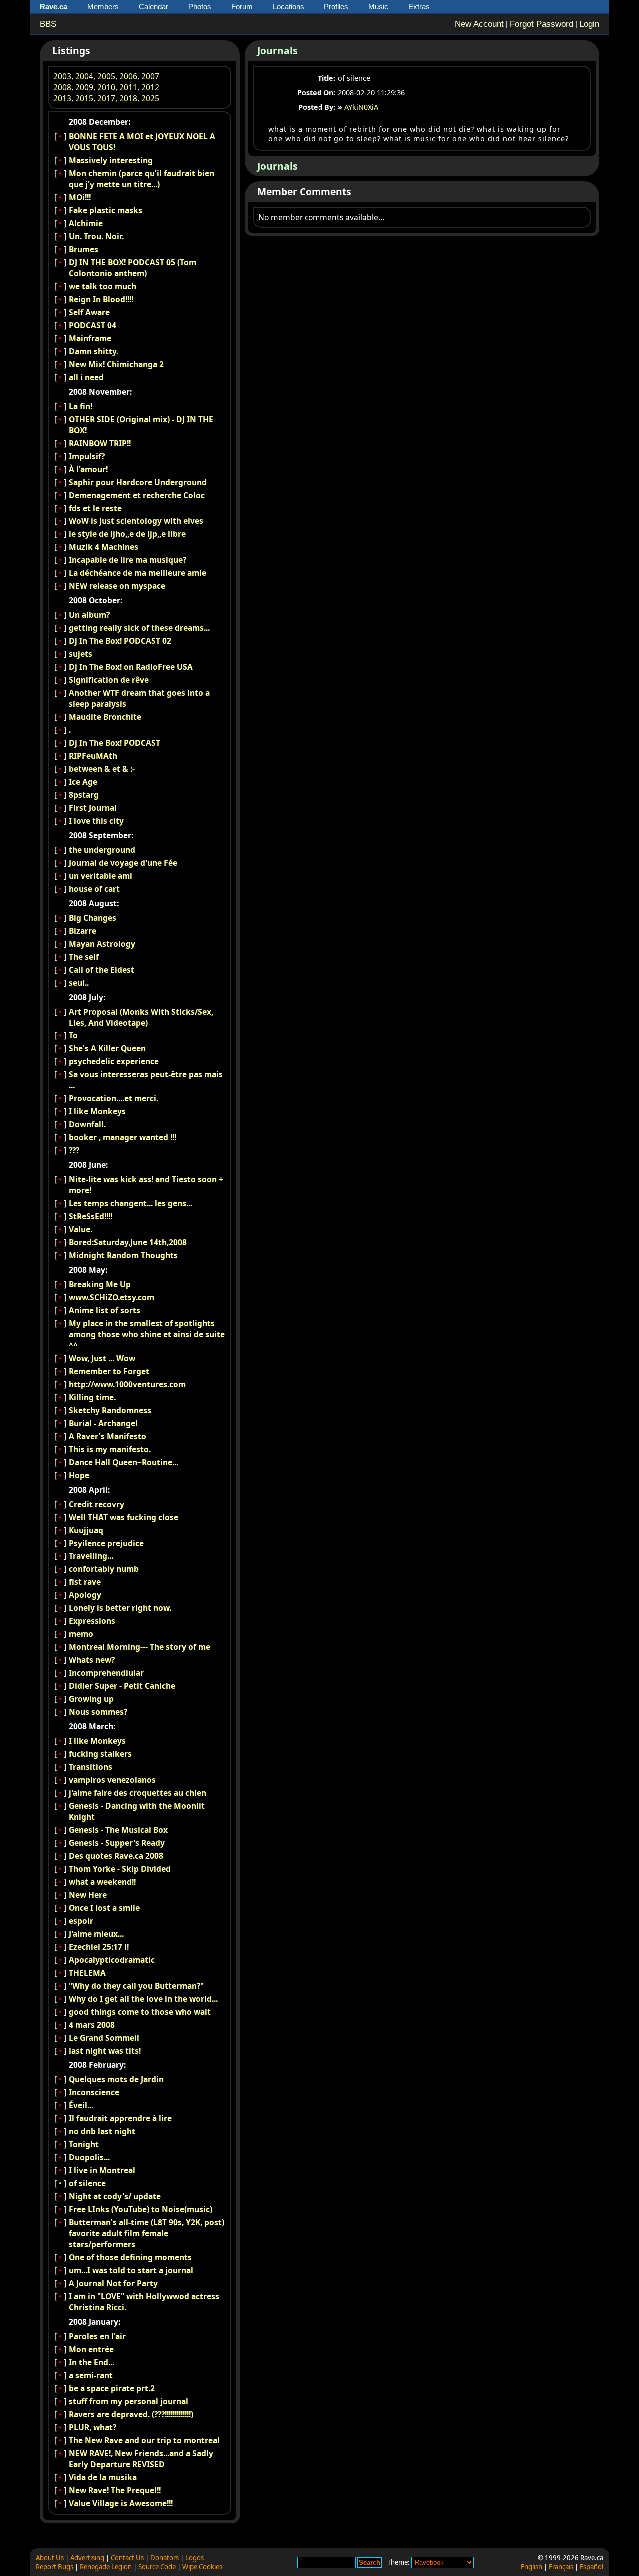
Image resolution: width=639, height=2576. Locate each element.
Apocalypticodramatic (112, 1960)
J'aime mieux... (96, 1934)
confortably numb (104, 1569)
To (73, 1035)
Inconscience (94, 2092)
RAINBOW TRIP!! (100, 443)
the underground (102, 850)
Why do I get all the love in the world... (143, 1999)
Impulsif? (87, 456)
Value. (81, 1229)
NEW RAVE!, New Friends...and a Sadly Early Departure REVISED (141, 2459)
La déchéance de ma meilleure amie (138, 573)
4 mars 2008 (92, 2025)
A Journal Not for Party (113, 2283)
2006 (128, 76)
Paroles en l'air (97, 2336)
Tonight (84, 2144)
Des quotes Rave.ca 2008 (116, 1856)
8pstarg (84, 795)
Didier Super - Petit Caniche (122, 1686)
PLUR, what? (93, 2427)
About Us (50, 2558)
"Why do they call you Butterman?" (136, 1986)
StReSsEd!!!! (91, 1216)
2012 (150, 87)
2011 (128, 87)
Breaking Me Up (100, 1284)
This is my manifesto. (110, 1449)
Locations (288, 7)
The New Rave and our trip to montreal (144, 2440)
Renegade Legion (106, 2567)
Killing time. (92, 1397)
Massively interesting (111, 160)
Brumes (84, 249)
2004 (84, 76)
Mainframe (90, 338)
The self (84, 957)
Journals (277, 51)
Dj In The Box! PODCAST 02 (120, 641)
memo (81, 1634)
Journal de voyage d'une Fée (123, 863)
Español (591, 2567)
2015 (84, 98)
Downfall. (87, 1124)
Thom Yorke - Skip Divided (120, 1869)
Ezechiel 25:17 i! (99, 1947)
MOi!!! (80, 197)
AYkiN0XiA (361, 107)
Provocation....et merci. (114, 1098)
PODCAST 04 (93, 325)
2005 (106, 76)
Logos (194, 2558)
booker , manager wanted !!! (123, 1137)
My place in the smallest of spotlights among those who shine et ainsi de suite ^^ (147, 1334)
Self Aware (89, 312)
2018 (128, 98)
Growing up (91, 1699)
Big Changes (93, 918)
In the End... (92, 2362)
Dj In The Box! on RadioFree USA (131, 667)
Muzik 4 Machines (104, 547)
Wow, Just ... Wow (102, 1358)
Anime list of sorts (105, 1310)
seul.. (79, 983)
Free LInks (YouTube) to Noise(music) (141, 2209)
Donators (164, 2558)
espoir (81, 1921)
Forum (242, 7)
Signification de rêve (109, 680)
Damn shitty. (94, 351)
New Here (88, 1895)
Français (561, 2567)
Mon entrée (91, 2349)
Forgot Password (541, 24)
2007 (150, 76)
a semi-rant (91, 2375)
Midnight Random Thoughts (123, 1255)
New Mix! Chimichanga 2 (116, 364)
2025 (150, 98)
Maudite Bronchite (105, 717)
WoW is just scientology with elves (136, 521)
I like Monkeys (97, 1111)
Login (589, 24)
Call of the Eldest (102, 970)
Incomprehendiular (106, 1673)
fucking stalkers (100, 1754)
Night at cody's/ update (115, 2196)
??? (74, 1150)
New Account (479, 24)
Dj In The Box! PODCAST (115, 743)
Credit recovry (97, 1504)
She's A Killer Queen (107, 1048)
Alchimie (86, 223)
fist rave (85, 1582)
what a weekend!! (102, 1882)
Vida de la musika (103, 2477)
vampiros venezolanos (112, 1780)
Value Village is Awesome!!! (121, 2503)
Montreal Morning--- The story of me (140, 1647)
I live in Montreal (102, 2170)
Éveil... (81, 2105)
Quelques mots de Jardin (116, 2079)
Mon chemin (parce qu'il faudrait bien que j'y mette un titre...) (142, 179)
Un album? (89, 615)
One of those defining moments (130, 2257)
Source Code (157, 2567)
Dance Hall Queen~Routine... (124, 1462)
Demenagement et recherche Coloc (137, 495)
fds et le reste (95, 508)
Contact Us (127, 2558)
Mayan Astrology (102, 944)
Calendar (154, 7)
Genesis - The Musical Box (118, 1830)
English (531, 2567)
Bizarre (83, 931)
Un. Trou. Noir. (96, 236)
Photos (200, 7)
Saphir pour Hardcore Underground (138, 482)
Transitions (91, 1767)
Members (103, 7)
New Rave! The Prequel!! (115, 2490)
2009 (84, 87)
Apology (85, 1595)
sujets (81, 654)
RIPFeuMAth (93, 756)
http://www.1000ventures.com (127, 1384)
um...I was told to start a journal (131, 2270)
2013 (62, 98)
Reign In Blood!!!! (101, 299)
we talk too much (103, 286)
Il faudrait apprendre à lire (120, 2118)
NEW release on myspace (117, 586)
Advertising (87, 2558)
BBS (48, 24)
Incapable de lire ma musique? (128, 560)
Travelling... (91, 1556)
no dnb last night (102, 2131)
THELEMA (87, 1973)
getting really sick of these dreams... (139, 628)
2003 (62, 76)
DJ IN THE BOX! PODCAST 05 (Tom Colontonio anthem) (133, 268)
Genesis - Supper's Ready (117, 1843)
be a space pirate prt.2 (112, 2388)
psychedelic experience (114, 1061)
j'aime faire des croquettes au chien (138, 1793)
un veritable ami (101, 876)
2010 (106, 87)
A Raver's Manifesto (108, 1436)
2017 (106, 98)
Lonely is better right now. (120, 1608)
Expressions (92, 1621)
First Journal (93, 808)
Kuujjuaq (86, 1530)
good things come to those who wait (140, 2012)
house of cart (94, 889)
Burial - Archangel (103, 1423)
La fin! (81, 406)
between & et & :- (102, 769)
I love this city (96, 821)
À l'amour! (88, 469)
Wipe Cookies (202, 2567)
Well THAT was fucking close (124, 1517)
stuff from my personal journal (129, 2401)
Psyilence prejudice (106, 1543)
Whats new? (92, 1660)
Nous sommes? (98, 1712)
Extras (419, 7)
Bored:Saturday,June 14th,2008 (128, 1242)
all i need (86, 377)
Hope (79, 1475)
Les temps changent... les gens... (131, 1203)
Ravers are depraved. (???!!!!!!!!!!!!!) (131, 2414)
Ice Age (83, 782)
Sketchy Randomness (110, 1410)
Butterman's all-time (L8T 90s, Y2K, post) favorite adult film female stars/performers (147, 2233)
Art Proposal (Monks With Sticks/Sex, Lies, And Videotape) (141, 1017)
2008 (62, 87)
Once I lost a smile (104, 1908)
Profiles (336, 7)
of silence (87, 2183)
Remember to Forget (109, 1371)
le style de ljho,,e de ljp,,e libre (127, 534)
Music (378, 7)
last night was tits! (105, 2051)
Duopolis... (89, 2157)
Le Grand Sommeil (104, 2038)
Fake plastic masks (106, 210)
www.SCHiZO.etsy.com (112, 1297)
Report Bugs (55, 2567)
